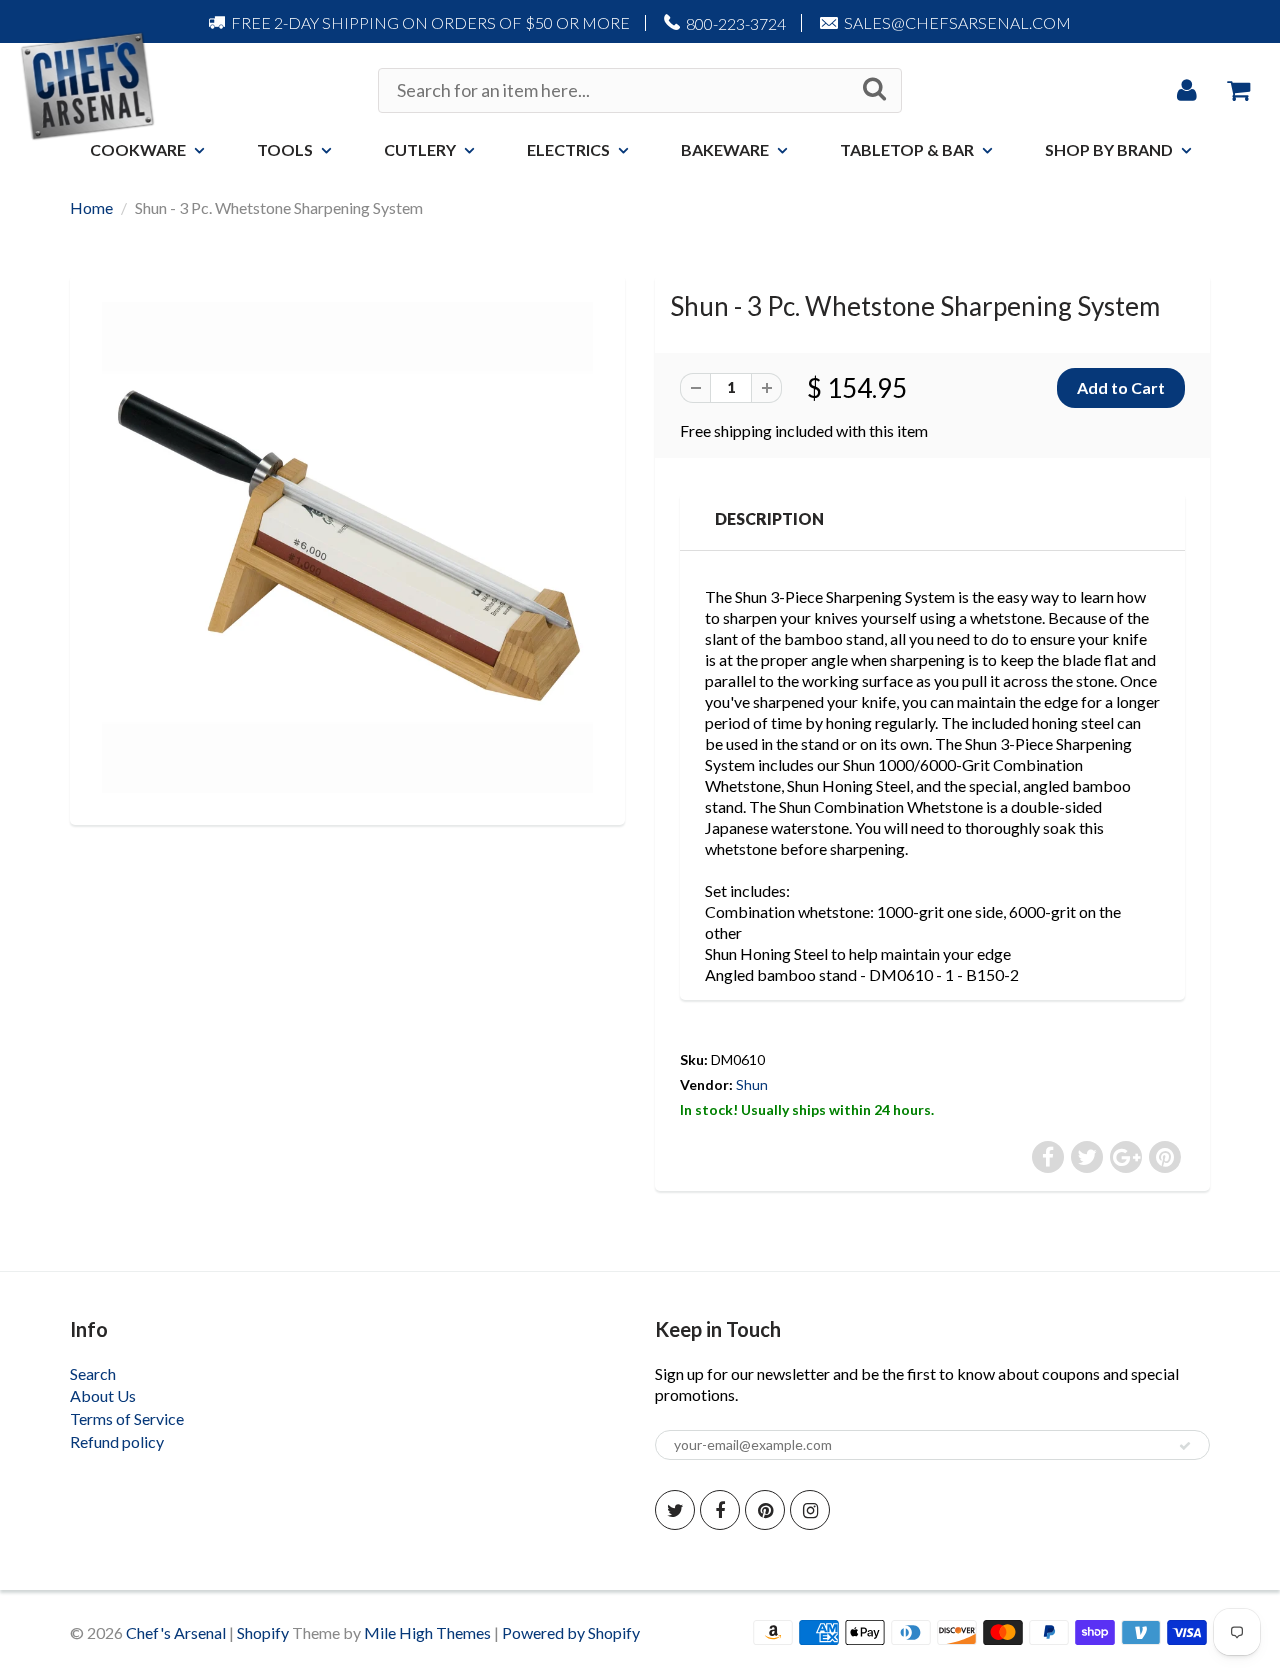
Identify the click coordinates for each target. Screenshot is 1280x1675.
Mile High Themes (427, 1632)
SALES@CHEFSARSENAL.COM (957, 22)
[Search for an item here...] (874, 89)
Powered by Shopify (571, 1632)
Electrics (568, 149)
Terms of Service (127, 1418)
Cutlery (420, 149)
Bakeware (725, 149)
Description (769, 518)
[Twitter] (675, 1510)
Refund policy (117, 1441)
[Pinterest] (765, 1510)
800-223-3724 (736, 23)
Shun (752, 1084)
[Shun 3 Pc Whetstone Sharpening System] (347, 547)
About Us (103, 1395)
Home (91, 207)
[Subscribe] (1185, 1446)
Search (93, 1373)
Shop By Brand (1109, 149)
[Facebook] (720, 1510)
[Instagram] (810, 1510)
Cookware (138, 149)
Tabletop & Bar (907, 149)
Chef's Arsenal (176, 1632)
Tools (285, 149)
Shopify (263, 1632)
